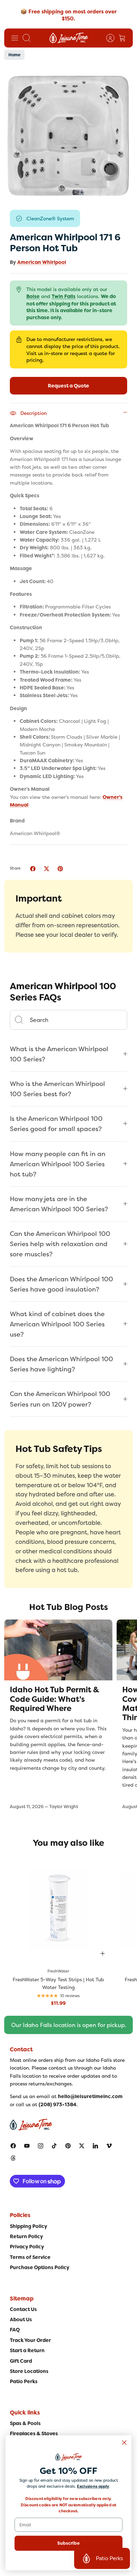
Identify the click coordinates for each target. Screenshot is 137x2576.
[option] (68, 135)
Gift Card (21, 2361)
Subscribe (68, 2543)
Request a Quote (68, 386)
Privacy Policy (27, 2247)
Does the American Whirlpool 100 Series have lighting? (61, 1364)
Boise (33, 296)
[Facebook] (13, 2146)
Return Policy (26, 2236)
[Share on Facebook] (33, 869)
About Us (21, 2319)
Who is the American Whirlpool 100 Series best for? (57, 1089)
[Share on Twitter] (47, 869)
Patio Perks (24, 2381)
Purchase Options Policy (40, 2267)
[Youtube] (27, 2146)
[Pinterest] (68, 2146)
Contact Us (23, 2309)
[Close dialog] (124, 2443)
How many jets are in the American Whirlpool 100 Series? (59, 1204)
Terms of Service (30, 2257)
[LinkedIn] (95, 2146)
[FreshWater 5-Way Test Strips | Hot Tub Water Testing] (58, 1909)
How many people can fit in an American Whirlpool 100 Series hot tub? (58, 1164)
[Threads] (13, 2158)
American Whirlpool (42, 262)
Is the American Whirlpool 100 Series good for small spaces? (56, 1124)
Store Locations (29, 2371)
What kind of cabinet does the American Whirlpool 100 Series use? (57, 1324)
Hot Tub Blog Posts (68, 1607)
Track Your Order (30, 2340)
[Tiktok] (54, 2146)
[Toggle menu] (15, 38)
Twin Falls (64, 296)
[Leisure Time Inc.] (69, 38)
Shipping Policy (28, 2226)
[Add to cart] (103, 1953)
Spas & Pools (25, 2423)
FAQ (15, 2330)
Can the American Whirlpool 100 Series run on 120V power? (60, 1399)
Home (14, 55)
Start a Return (27, 2350)
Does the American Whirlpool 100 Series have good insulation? (61, 1284)
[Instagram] (41, 2146)
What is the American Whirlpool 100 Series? (59, 1054)
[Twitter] (82, 2146)
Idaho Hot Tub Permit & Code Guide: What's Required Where (54, 1699)
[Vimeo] (109, 2146)
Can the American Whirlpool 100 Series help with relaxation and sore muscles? (60, 1244)
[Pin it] (60, 869)
